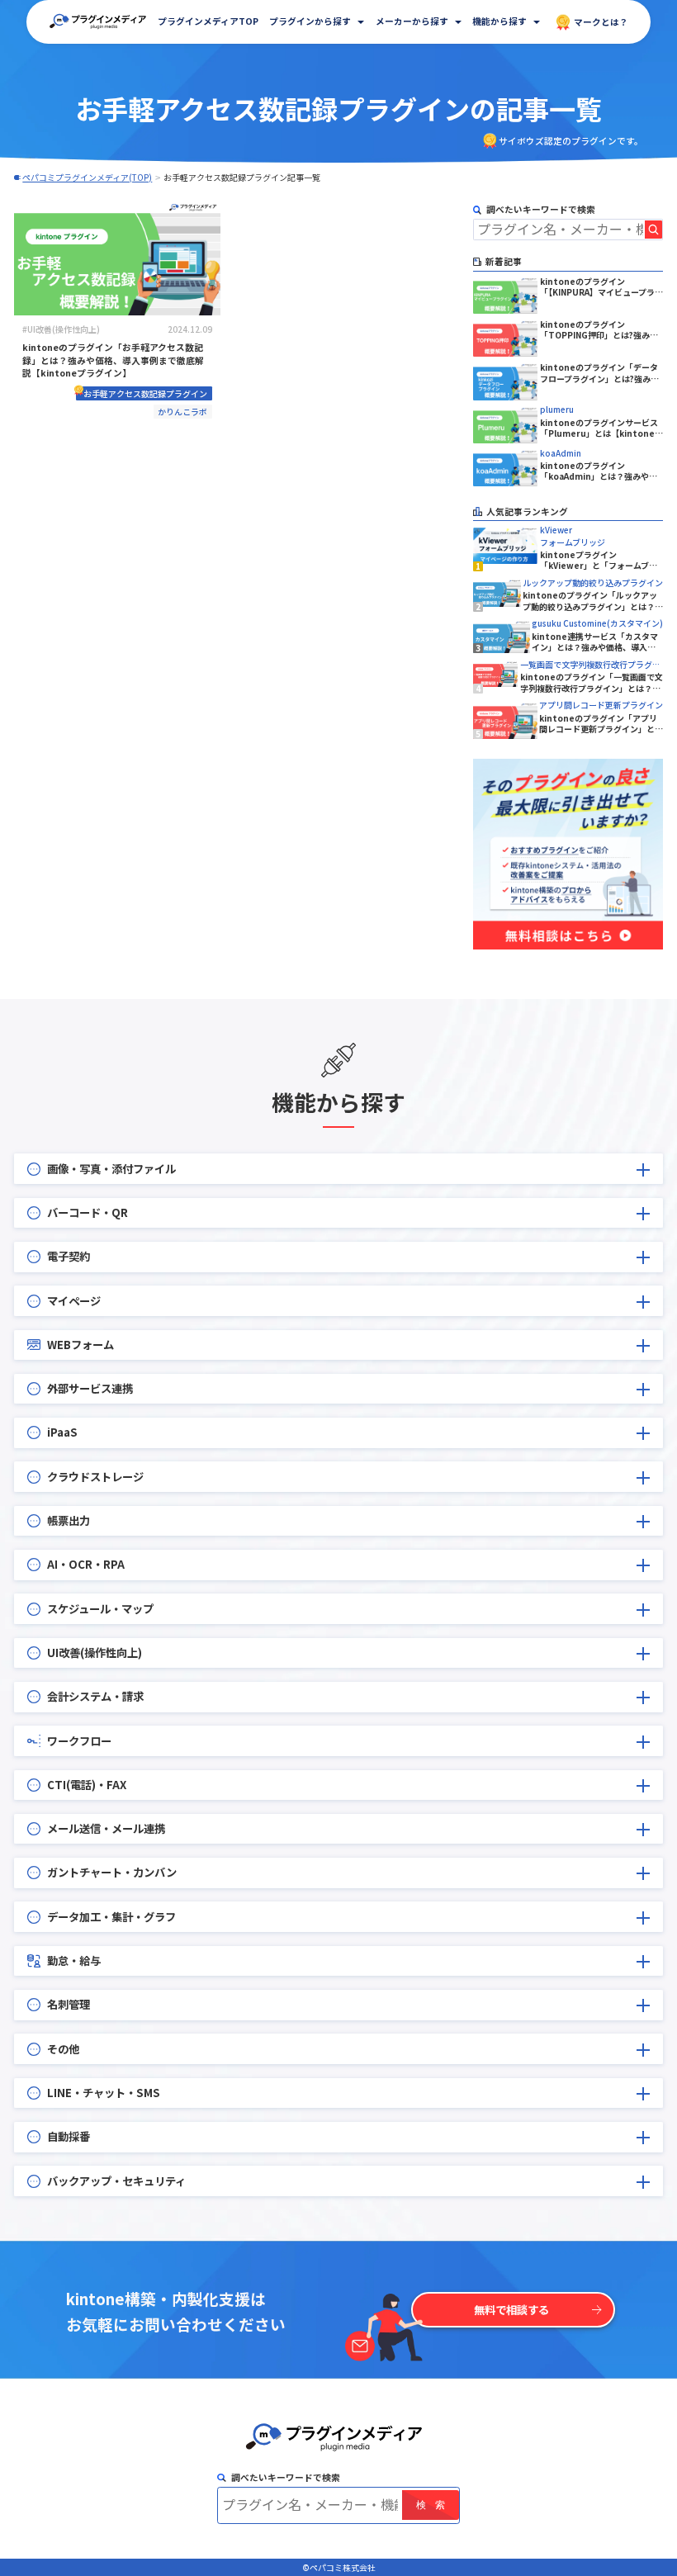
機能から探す (499, 21)
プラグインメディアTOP (208, 21)
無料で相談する (511, 2310)
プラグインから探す (310, 21)
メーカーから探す (412, 21)
